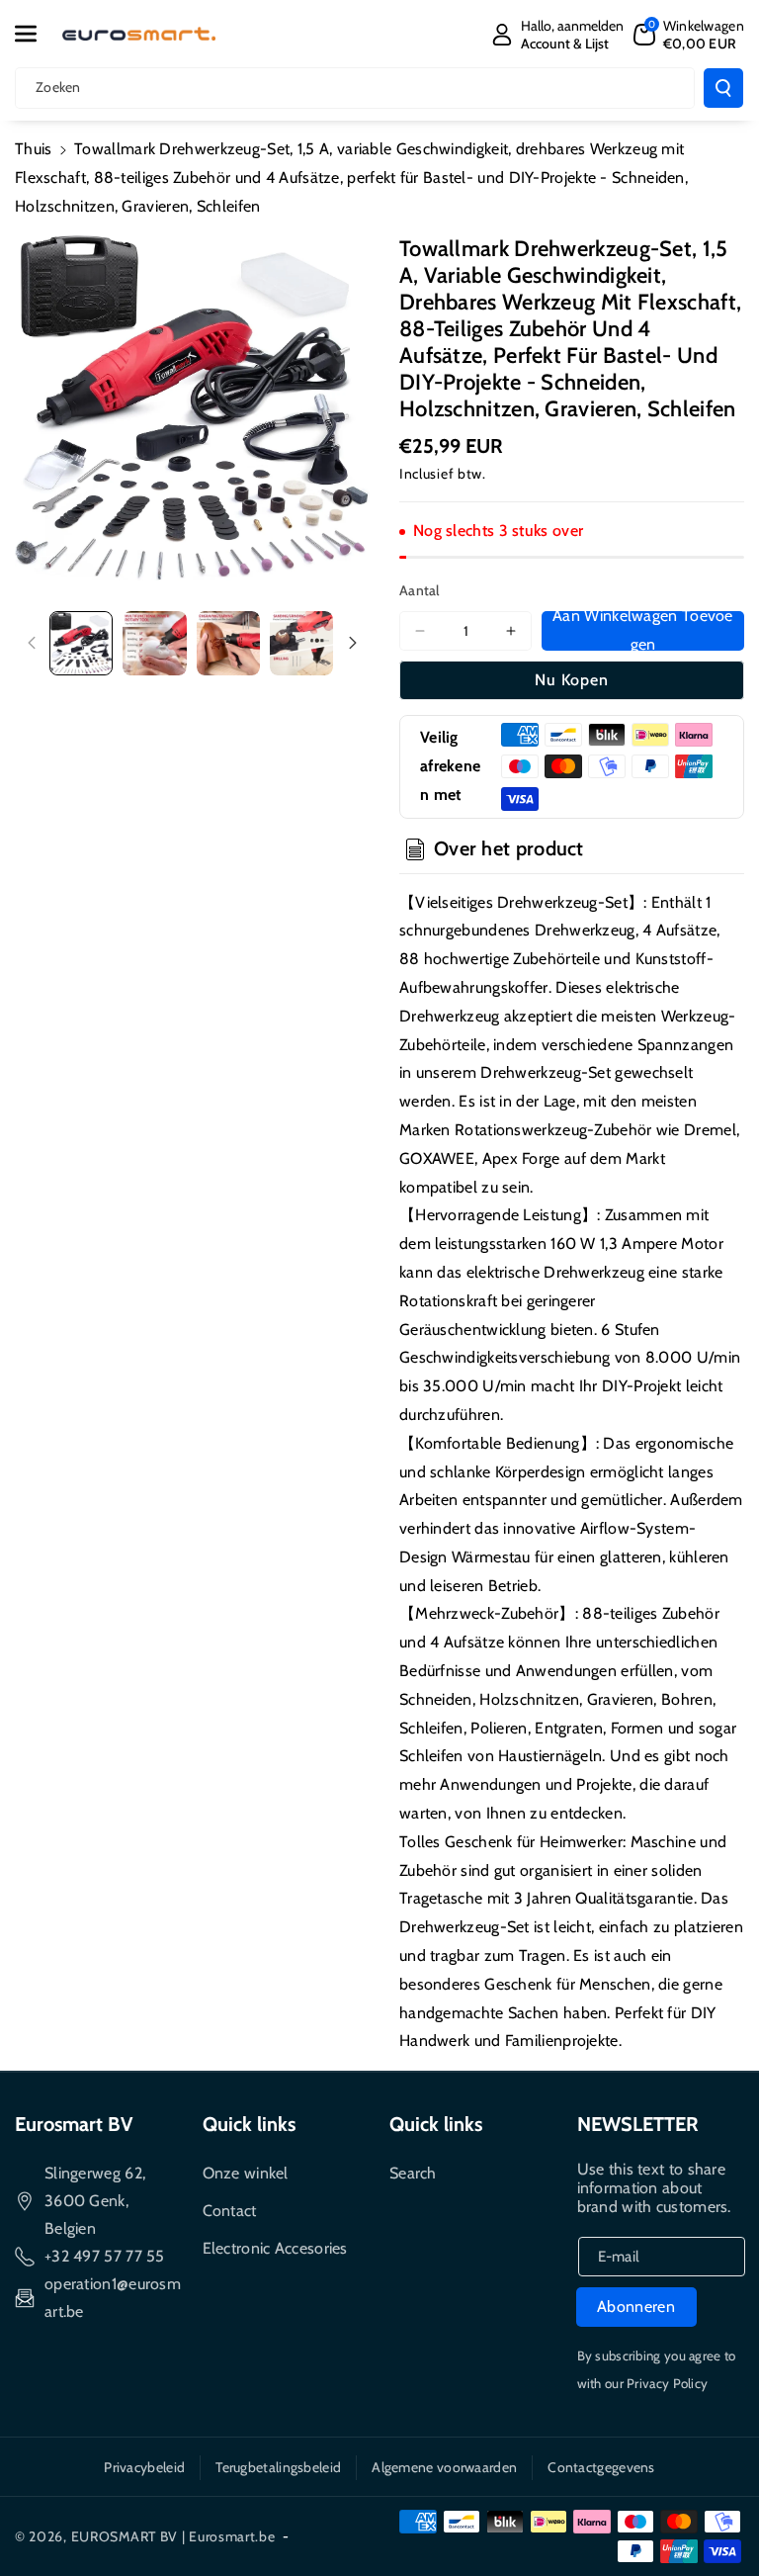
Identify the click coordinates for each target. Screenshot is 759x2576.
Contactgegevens (601, 2467)
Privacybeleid (144, 2467)
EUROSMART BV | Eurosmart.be (173, 2536)
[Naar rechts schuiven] (353, 643)
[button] (37, 34)
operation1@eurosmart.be (113, 2298)
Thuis (34, 149)
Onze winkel (246, 2173)
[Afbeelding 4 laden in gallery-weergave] (301, 643)
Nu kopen (572, 680)
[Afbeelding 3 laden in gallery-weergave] (228, 643)
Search (413, 2173)
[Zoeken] (723, 88)
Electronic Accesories (275, 2248)
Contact (230, 2211)
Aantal (420, 590)
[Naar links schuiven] (32, 643)
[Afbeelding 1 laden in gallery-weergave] (81, 643)
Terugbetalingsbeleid (278, 2467)
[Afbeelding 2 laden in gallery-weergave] (154, 643)
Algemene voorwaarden (444, 2467)
